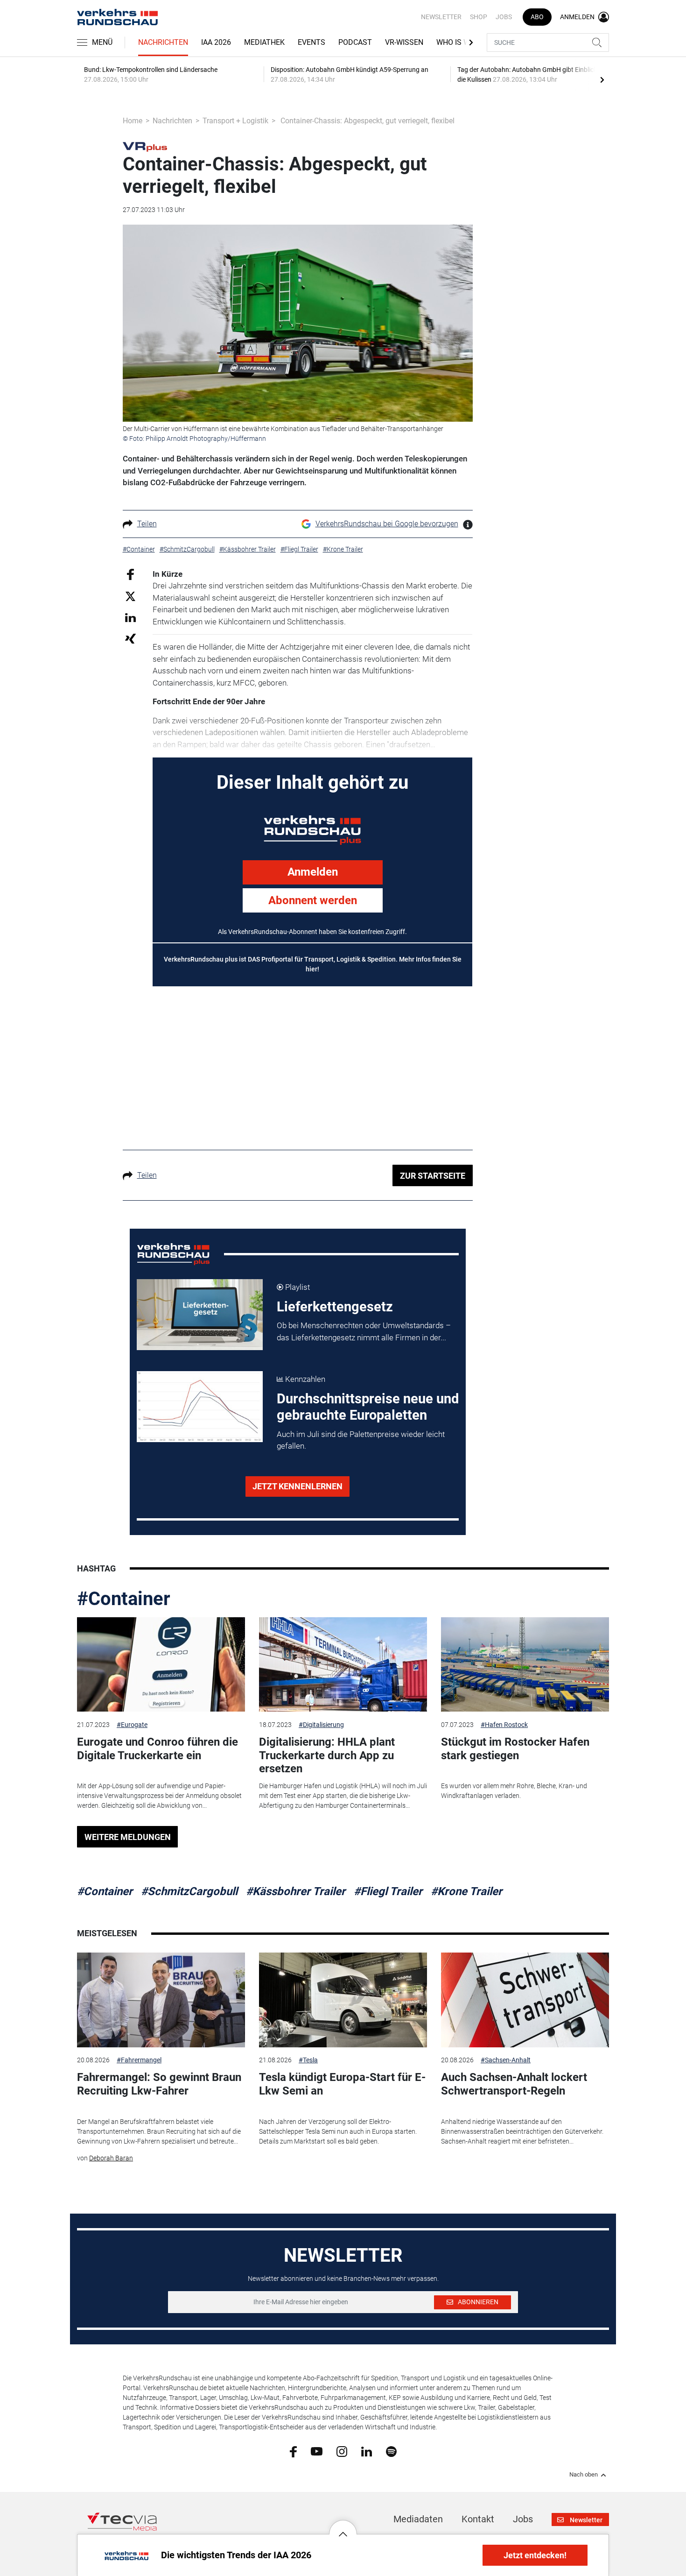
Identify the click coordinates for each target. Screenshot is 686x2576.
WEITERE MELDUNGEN (128, 1837)
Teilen (147, 524)
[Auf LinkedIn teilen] (130, 617)
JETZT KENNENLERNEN (297, 1486)
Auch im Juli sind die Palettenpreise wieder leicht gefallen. (361, 1440)
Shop (479, 17)
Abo (537, 17)
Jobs (504, 17)
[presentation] (602, 79)
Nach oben (584, 2475)
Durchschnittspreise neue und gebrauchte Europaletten (368, 1407)
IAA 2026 (216, 42)
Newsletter (441, 17)
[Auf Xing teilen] (130, 638)
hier (311, 969)
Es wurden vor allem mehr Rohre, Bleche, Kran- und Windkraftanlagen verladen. (514, 1791)
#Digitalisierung (321, 1725)
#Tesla (308, 2060)
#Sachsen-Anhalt (506, 2060)
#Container (124, 1599)
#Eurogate (132, 1725)
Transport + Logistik (235, 121)
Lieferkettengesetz (335, 1307)
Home (133, 121)
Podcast (355, 42)
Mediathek (264, 42)
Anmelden (313, 872)
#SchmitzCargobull (189, 1891)
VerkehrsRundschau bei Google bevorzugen (387, 524)
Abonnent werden (313, 900)
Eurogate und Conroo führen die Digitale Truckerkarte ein (157, 1749)
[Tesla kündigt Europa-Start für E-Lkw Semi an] (343, 2000)
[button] (343, 2527)
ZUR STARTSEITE (433, 1176)
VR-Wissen (404, 42)
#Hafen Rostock (504, 1725)
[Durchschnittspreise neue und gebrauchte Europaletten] (200, 1407)
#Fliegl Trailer (388, 1891)
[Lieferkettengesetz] (200, 1315)
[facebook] (293, 2451)
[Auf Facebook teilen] (130, 574)
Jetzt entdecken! (535, 2555)
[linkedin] (367, 2451)
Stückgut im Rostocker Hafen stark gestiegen (515, 1749)
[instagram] (342, 2451)
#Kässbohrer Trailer (296, 1891)
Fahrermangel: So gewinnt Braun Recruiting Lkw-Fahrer (159, 2084)
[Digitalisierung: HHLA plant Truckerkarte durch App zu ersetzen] (343, 1665)
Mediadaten (418, 2519)
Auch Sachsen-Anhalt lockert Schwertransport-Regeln (514, 2084)
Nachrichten (163, 42)
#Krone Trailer (466, 1891)
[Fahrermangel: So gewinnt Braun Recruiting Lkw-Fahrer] (161, 2000)
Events (311, 42)
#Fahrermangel (139, 2060)
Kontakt (478, 2519)
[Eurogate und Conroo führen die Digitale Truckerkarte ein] (161, 1665)
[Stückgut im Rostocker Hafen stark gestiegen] (525, 1665)
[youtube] (317, 2451)
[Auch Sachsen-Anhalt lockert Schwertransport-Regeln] (525, 2000)
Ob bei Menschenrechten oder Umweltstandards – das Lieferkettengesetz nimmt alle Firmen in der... (364, 1331)
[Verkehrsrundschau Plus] (145, 146)
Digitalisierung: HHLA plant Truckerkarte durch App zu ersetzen (327, 1755)
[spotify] (391, 2451)
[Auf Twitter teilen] (130, 596)
